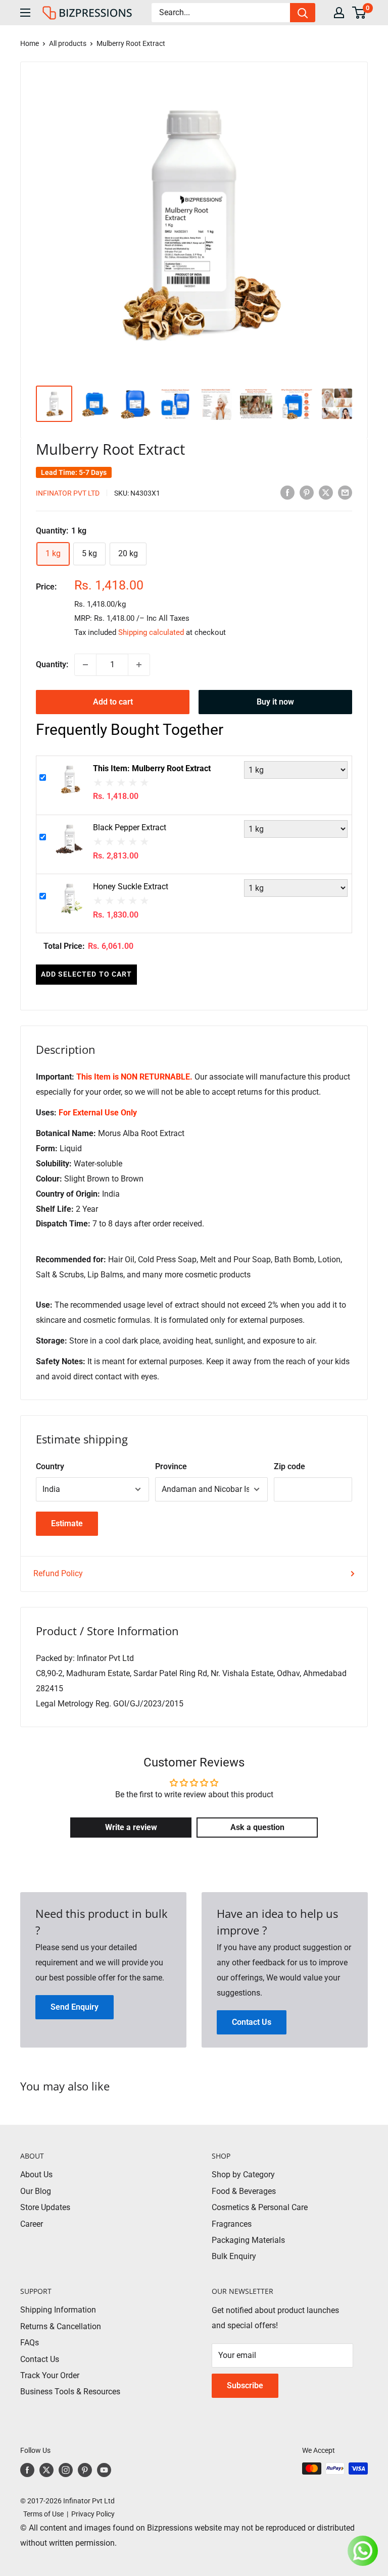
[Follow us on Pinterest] (85, 2470)
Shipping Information (58, 2310)
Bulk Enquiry (234, 2256)
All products (68, 43)
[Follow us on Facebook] (27, 2470)
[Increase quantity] (139, 665)
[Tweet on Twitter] (326, 492)
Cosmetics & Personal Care (260, 2207)
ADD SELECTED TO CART (86, 974)
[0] (359, 13)
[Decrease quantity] (85, 665)
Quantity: (52, 664)
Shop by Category (243, 2175)
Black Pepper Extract (130, 827)
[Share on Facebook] (287, 492)
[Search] (303, 13)
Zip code (289, 1466)
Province (171, 1466)
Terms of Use (42, 2514)
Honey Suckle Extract (131, 887)
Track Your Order (50, 2375)
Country (50, 1466)
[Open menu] (25, 13)
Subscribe (245, 2385)
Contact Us (40, 2359)
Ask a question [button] (257, 1827)
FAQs (30, 2343)
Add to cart (113, 702)
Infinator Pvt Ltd (68, 493)
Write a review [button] (131, 1827)
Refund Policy (58, 1573)
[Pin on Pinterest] (307, 492)
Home (30, 43)
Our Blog (36, 2191)
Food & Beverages (244, 2191)
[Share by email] (345, 492)
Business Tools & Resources (70, 2392)
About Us (36, 2175)
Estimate (67, 1523)
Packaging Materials (248, 2240)
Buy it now (275, 702)
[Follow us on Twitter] (46, 2470)
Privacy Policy (93, 2514)
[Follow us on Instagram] (66, 2470)
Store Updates (45, 2207)
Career (32, 2224)
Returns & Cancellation (61, 2326)
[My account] (339, 13)
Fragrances (232, 2224)
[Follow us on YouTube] (104, 2470)
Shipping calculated (151, 632)
